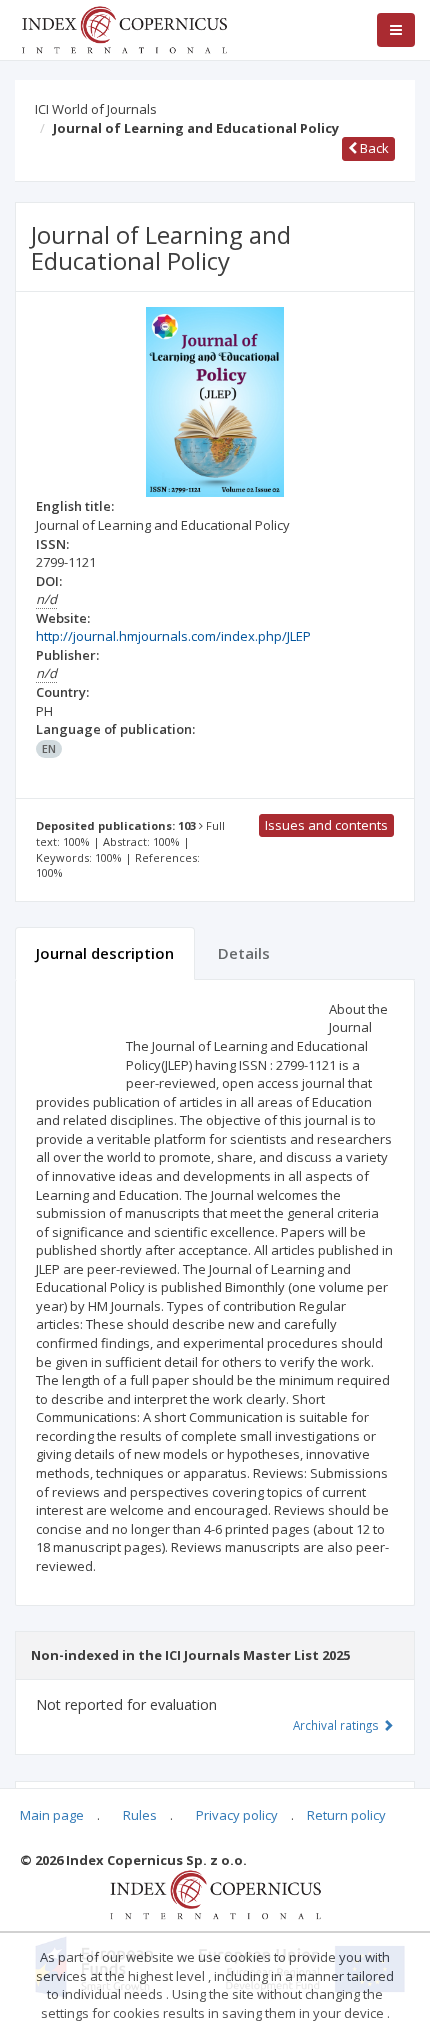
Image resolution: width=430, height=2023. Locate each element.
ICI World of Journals (96, 109)
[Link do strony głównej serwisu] (124, 28)
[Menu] (396, 30)
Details (244, 953)
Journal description (105, 953)
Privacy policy (237, 1815)
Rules (140, 1815)
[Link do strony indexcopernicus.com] (215, 1893)
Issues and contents (326, 825)
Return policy (346, 1815)
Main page (52, 1815)
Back (373, 148)
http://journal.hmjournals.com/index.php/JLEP (173, 636)
